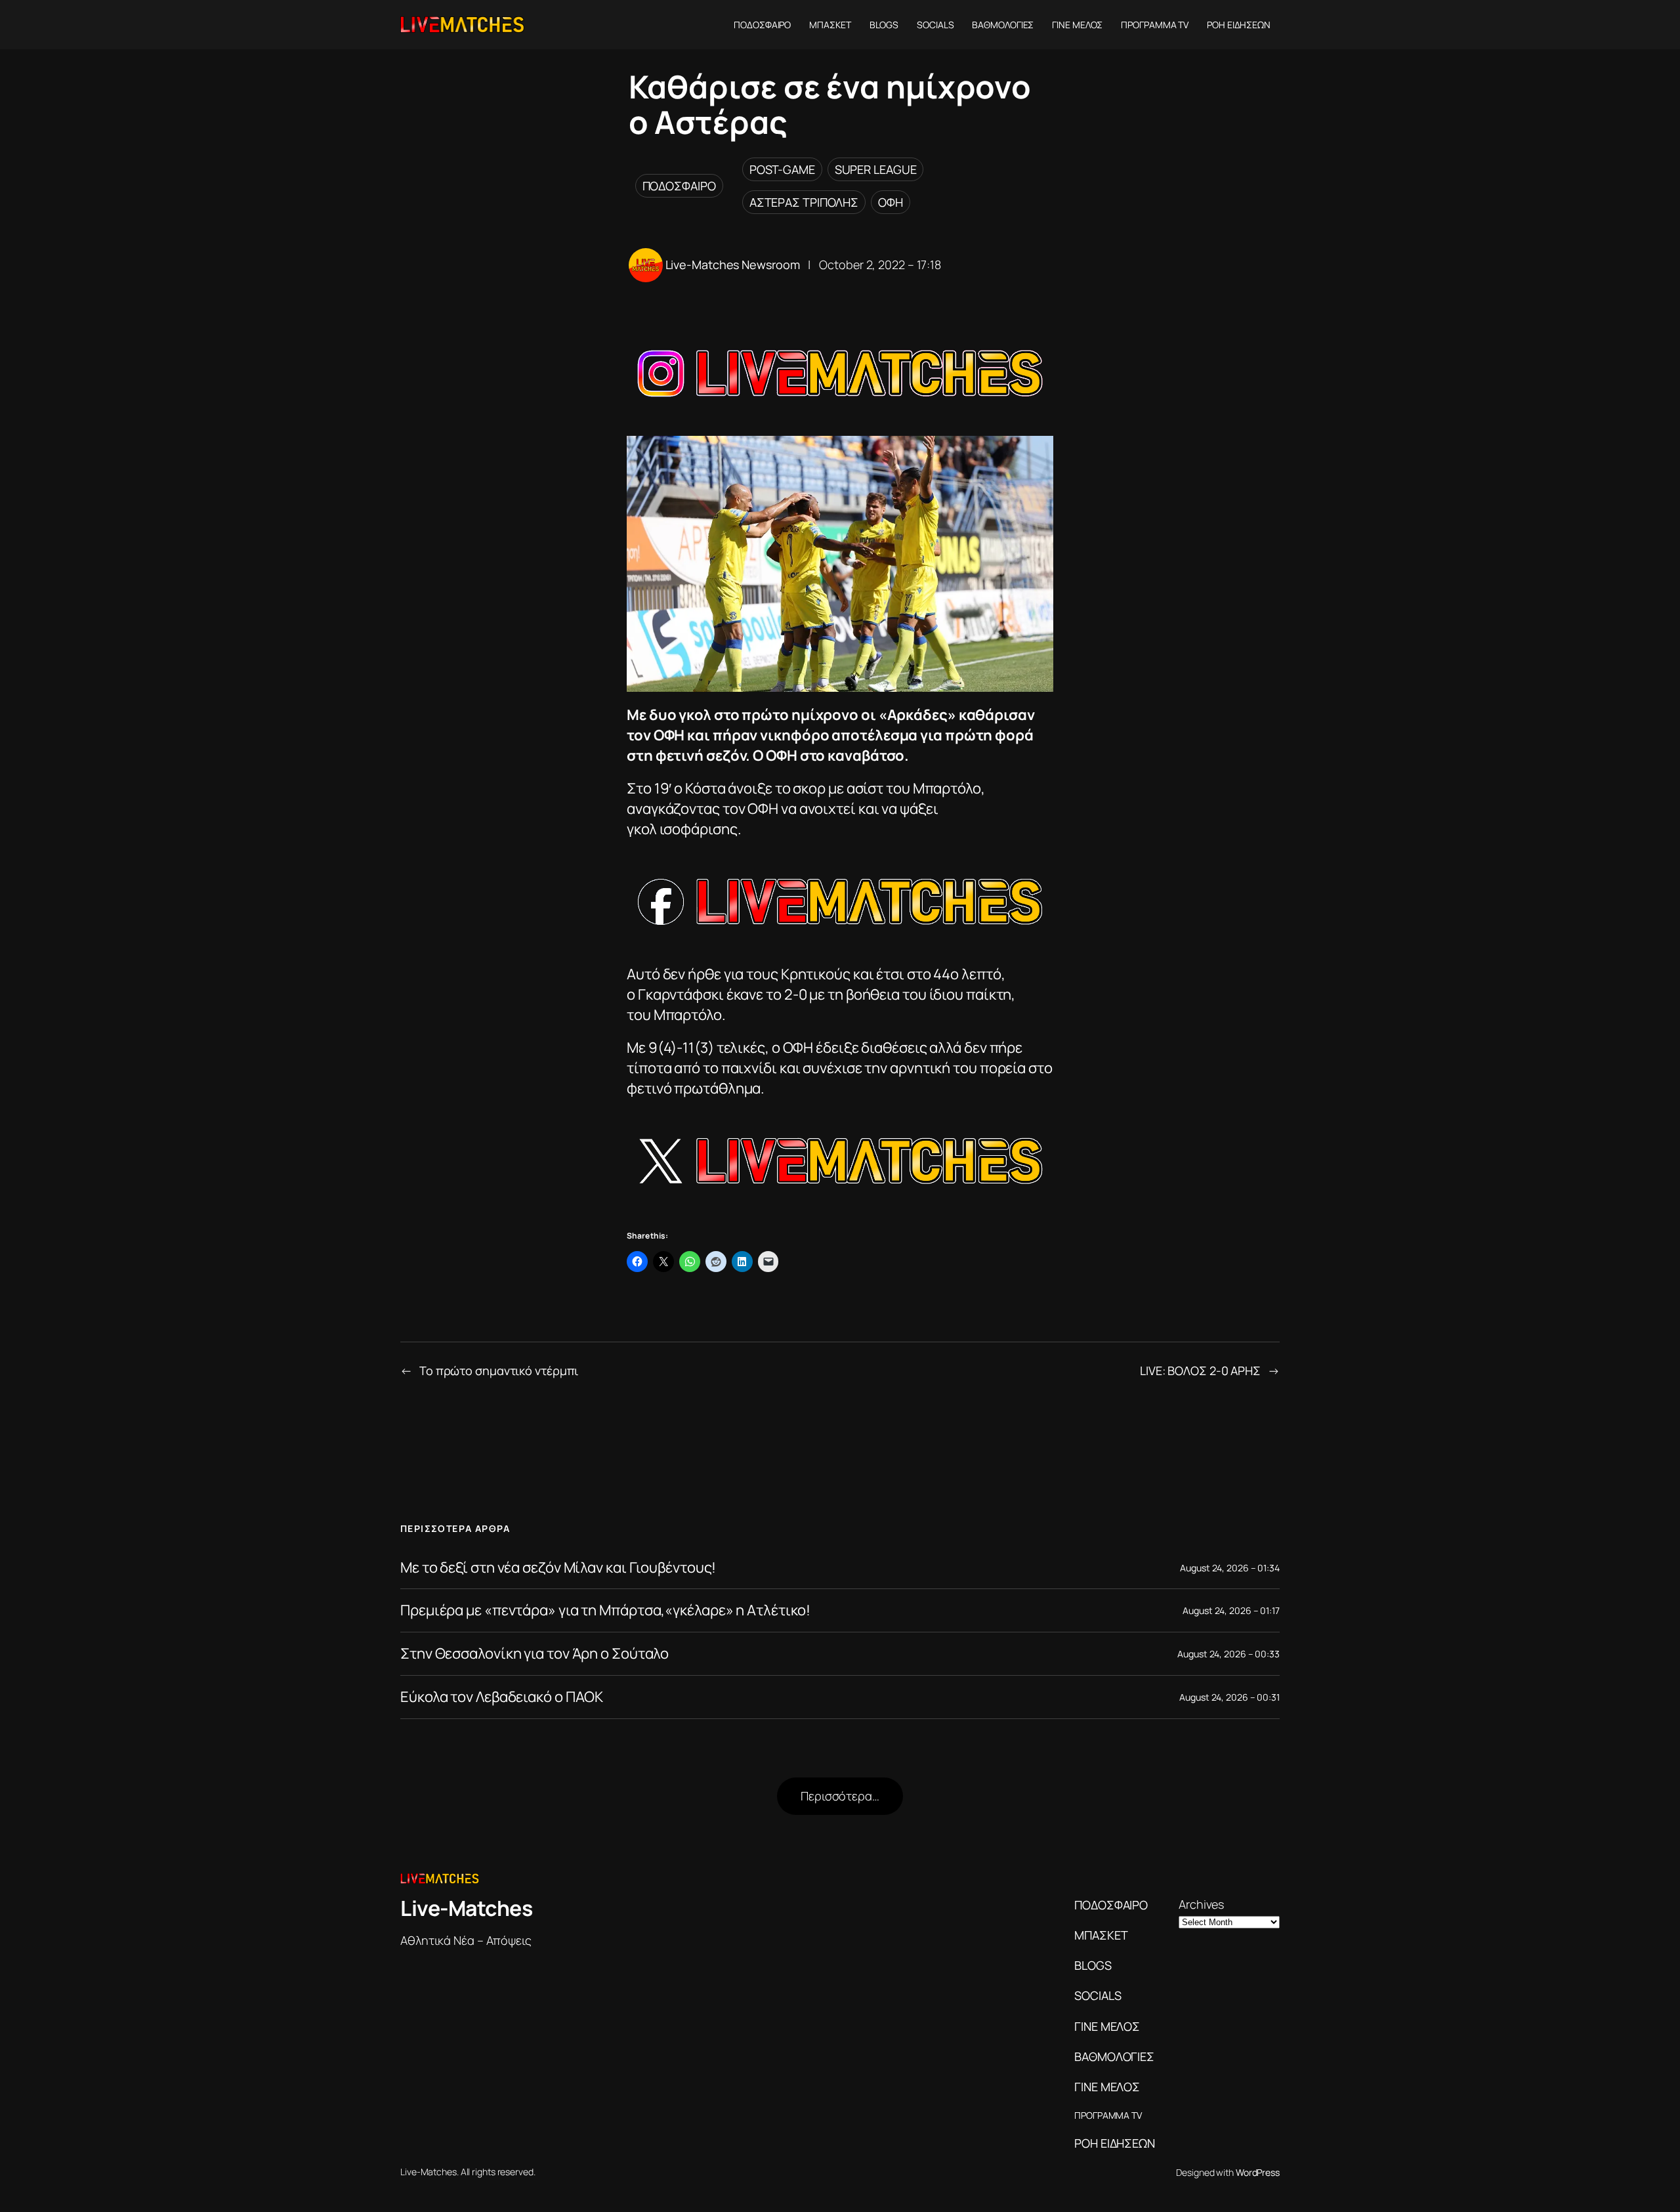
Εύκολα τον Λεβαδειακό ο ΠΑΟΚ (502, 1697)
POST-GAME (782, 169)
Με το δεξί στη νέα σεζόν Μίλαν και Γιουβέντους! (558, 1568)
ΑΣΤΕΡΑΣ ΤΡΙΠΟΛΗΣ (804, 202)
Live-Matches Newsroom (733, 265)
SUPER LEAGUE (876, 169)
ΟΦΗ (891, 202)
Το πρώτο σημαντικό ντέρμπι (499, 1371)
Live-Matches (466, 1908)
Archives (1201, 1904)
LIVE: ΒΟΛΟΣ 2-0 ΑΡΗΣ (1200, 1371)
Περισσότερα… (840, 1796)
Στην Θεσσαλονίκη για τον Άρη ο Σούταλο (535, 1654)
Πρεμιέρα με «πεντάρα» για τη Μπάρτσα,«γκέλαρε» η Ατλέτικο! (605, 1610)
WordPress (1258, 2172)
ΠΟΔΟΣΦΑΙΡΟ (679, 186)
